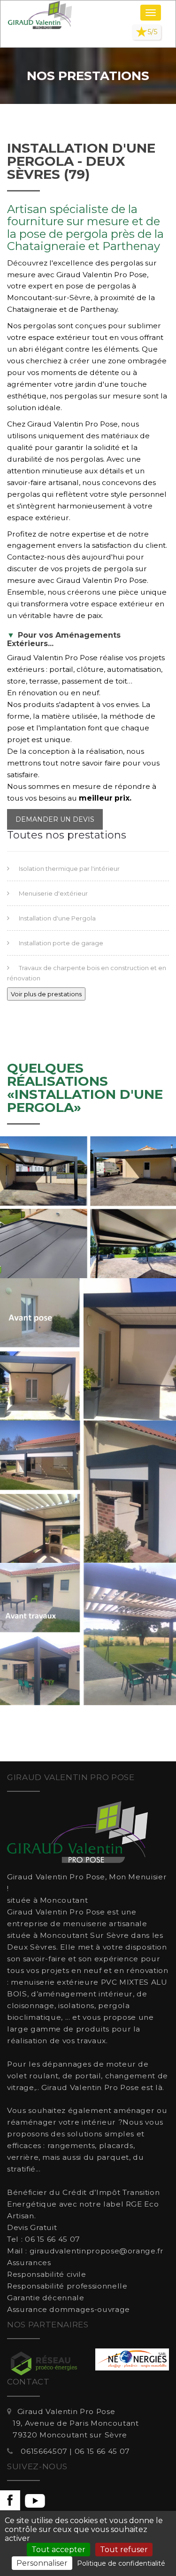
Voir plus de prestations (46, 994)
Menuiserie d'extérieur (53, 893)
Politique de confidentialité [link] (121, 2563)
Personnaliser (42, 2563)
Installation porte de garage (61, 943)
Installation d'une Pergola (57, 918)
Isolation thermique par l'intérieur (69, 868)
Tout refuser (124, 2550)
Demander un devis (55, 819)
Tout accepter (58, 2550)
